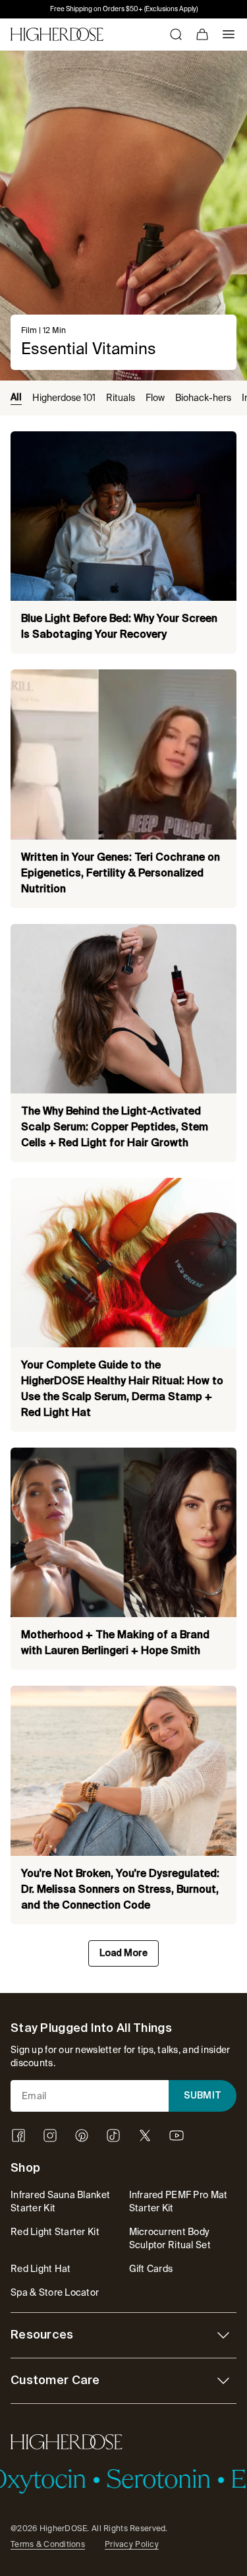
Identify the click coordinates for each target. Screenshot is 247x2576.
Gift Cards (151, 2269)
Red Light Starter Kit (55, 2232)
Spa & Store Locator (55, 2292)
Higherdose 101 (64, 398)
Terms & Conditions (48, 2544)
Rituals (121, 398)
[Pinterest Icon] (82, 2135)
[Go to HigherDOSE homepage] (57, 34)
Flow (155, 398)
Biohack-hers (203, 398)
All (16, 398)
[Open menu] (229, 34)
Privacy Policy (132, 2544)
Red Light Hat (41, 2269)
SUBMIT (203, 2096)
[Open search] (176, 34)
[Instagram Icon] (50, 2135)
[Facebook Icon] (18, 2135)
